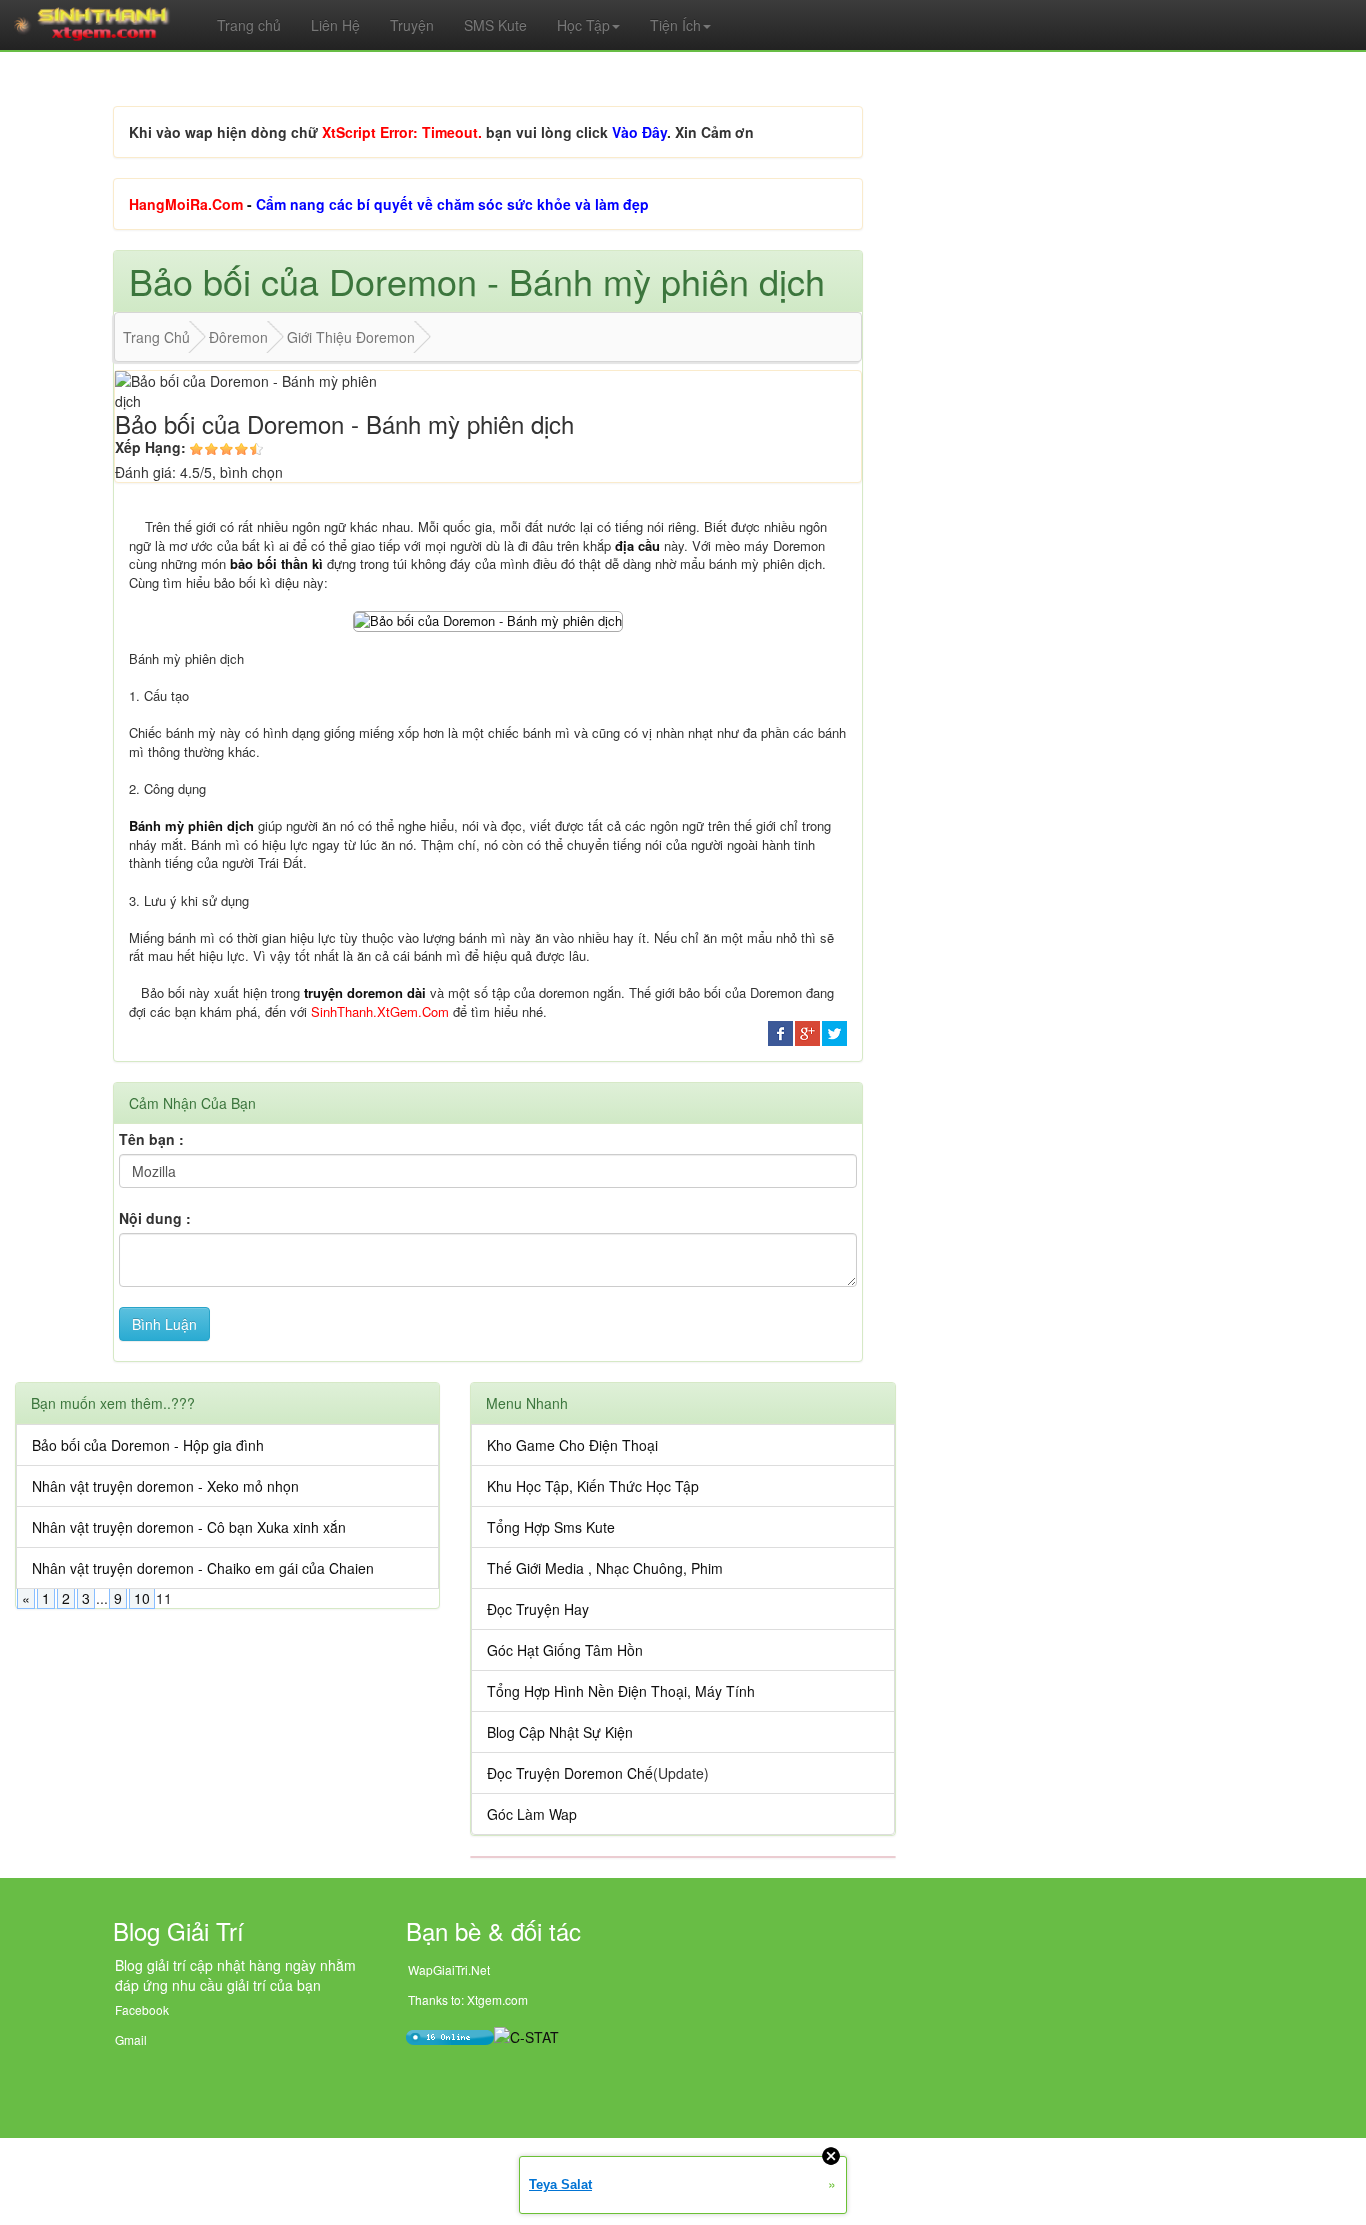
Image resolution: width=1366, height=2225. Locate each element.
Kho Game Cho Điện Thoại (572, 1445)
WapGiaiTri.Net (449, 1969)
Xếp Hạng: (150, 447)
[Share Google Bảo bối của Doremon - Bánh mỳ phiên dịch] (807, 1032)
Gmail (131, 2039)
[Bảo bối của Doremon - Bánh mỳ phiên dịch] (488, 619)
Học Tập (583, 25)
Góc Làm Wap (532, 1814)
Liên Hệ (335, 25)
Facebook (142, 2009)
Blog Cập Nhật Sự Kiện (560, 1732)
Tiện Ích (675, 25)
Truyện (412, 25)
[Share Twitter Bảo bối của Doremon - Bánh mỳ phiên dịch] (834, 1032)
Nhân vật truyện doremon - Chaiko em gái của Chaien (203, 1568)
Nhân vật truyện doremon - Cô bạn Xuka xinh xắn (189, 1527)
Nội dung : (155, 1218)
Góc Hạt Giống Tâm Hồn (565, 1650)
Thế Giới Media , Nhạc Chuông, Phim (605, 1568)
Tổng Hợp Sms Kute (551, 1527)
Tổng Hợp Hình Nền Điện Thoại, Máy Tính (621, 1691)
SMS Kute (495, 25)
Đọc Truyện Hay (538, 1609)
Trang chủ (249, 25)
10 (142, 1598)
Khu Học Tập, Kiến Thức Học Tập (593, 1486)
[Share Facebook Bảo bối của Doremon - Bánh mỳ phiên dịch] (780, 1032)
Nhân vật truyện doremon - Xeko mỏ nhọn (165, 1486)
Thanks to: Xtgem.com (468, 1999)
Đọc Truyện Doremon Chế (570, 1773)
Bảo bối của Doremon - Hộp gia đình (148, 1445)
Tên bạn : (151, 1139)
